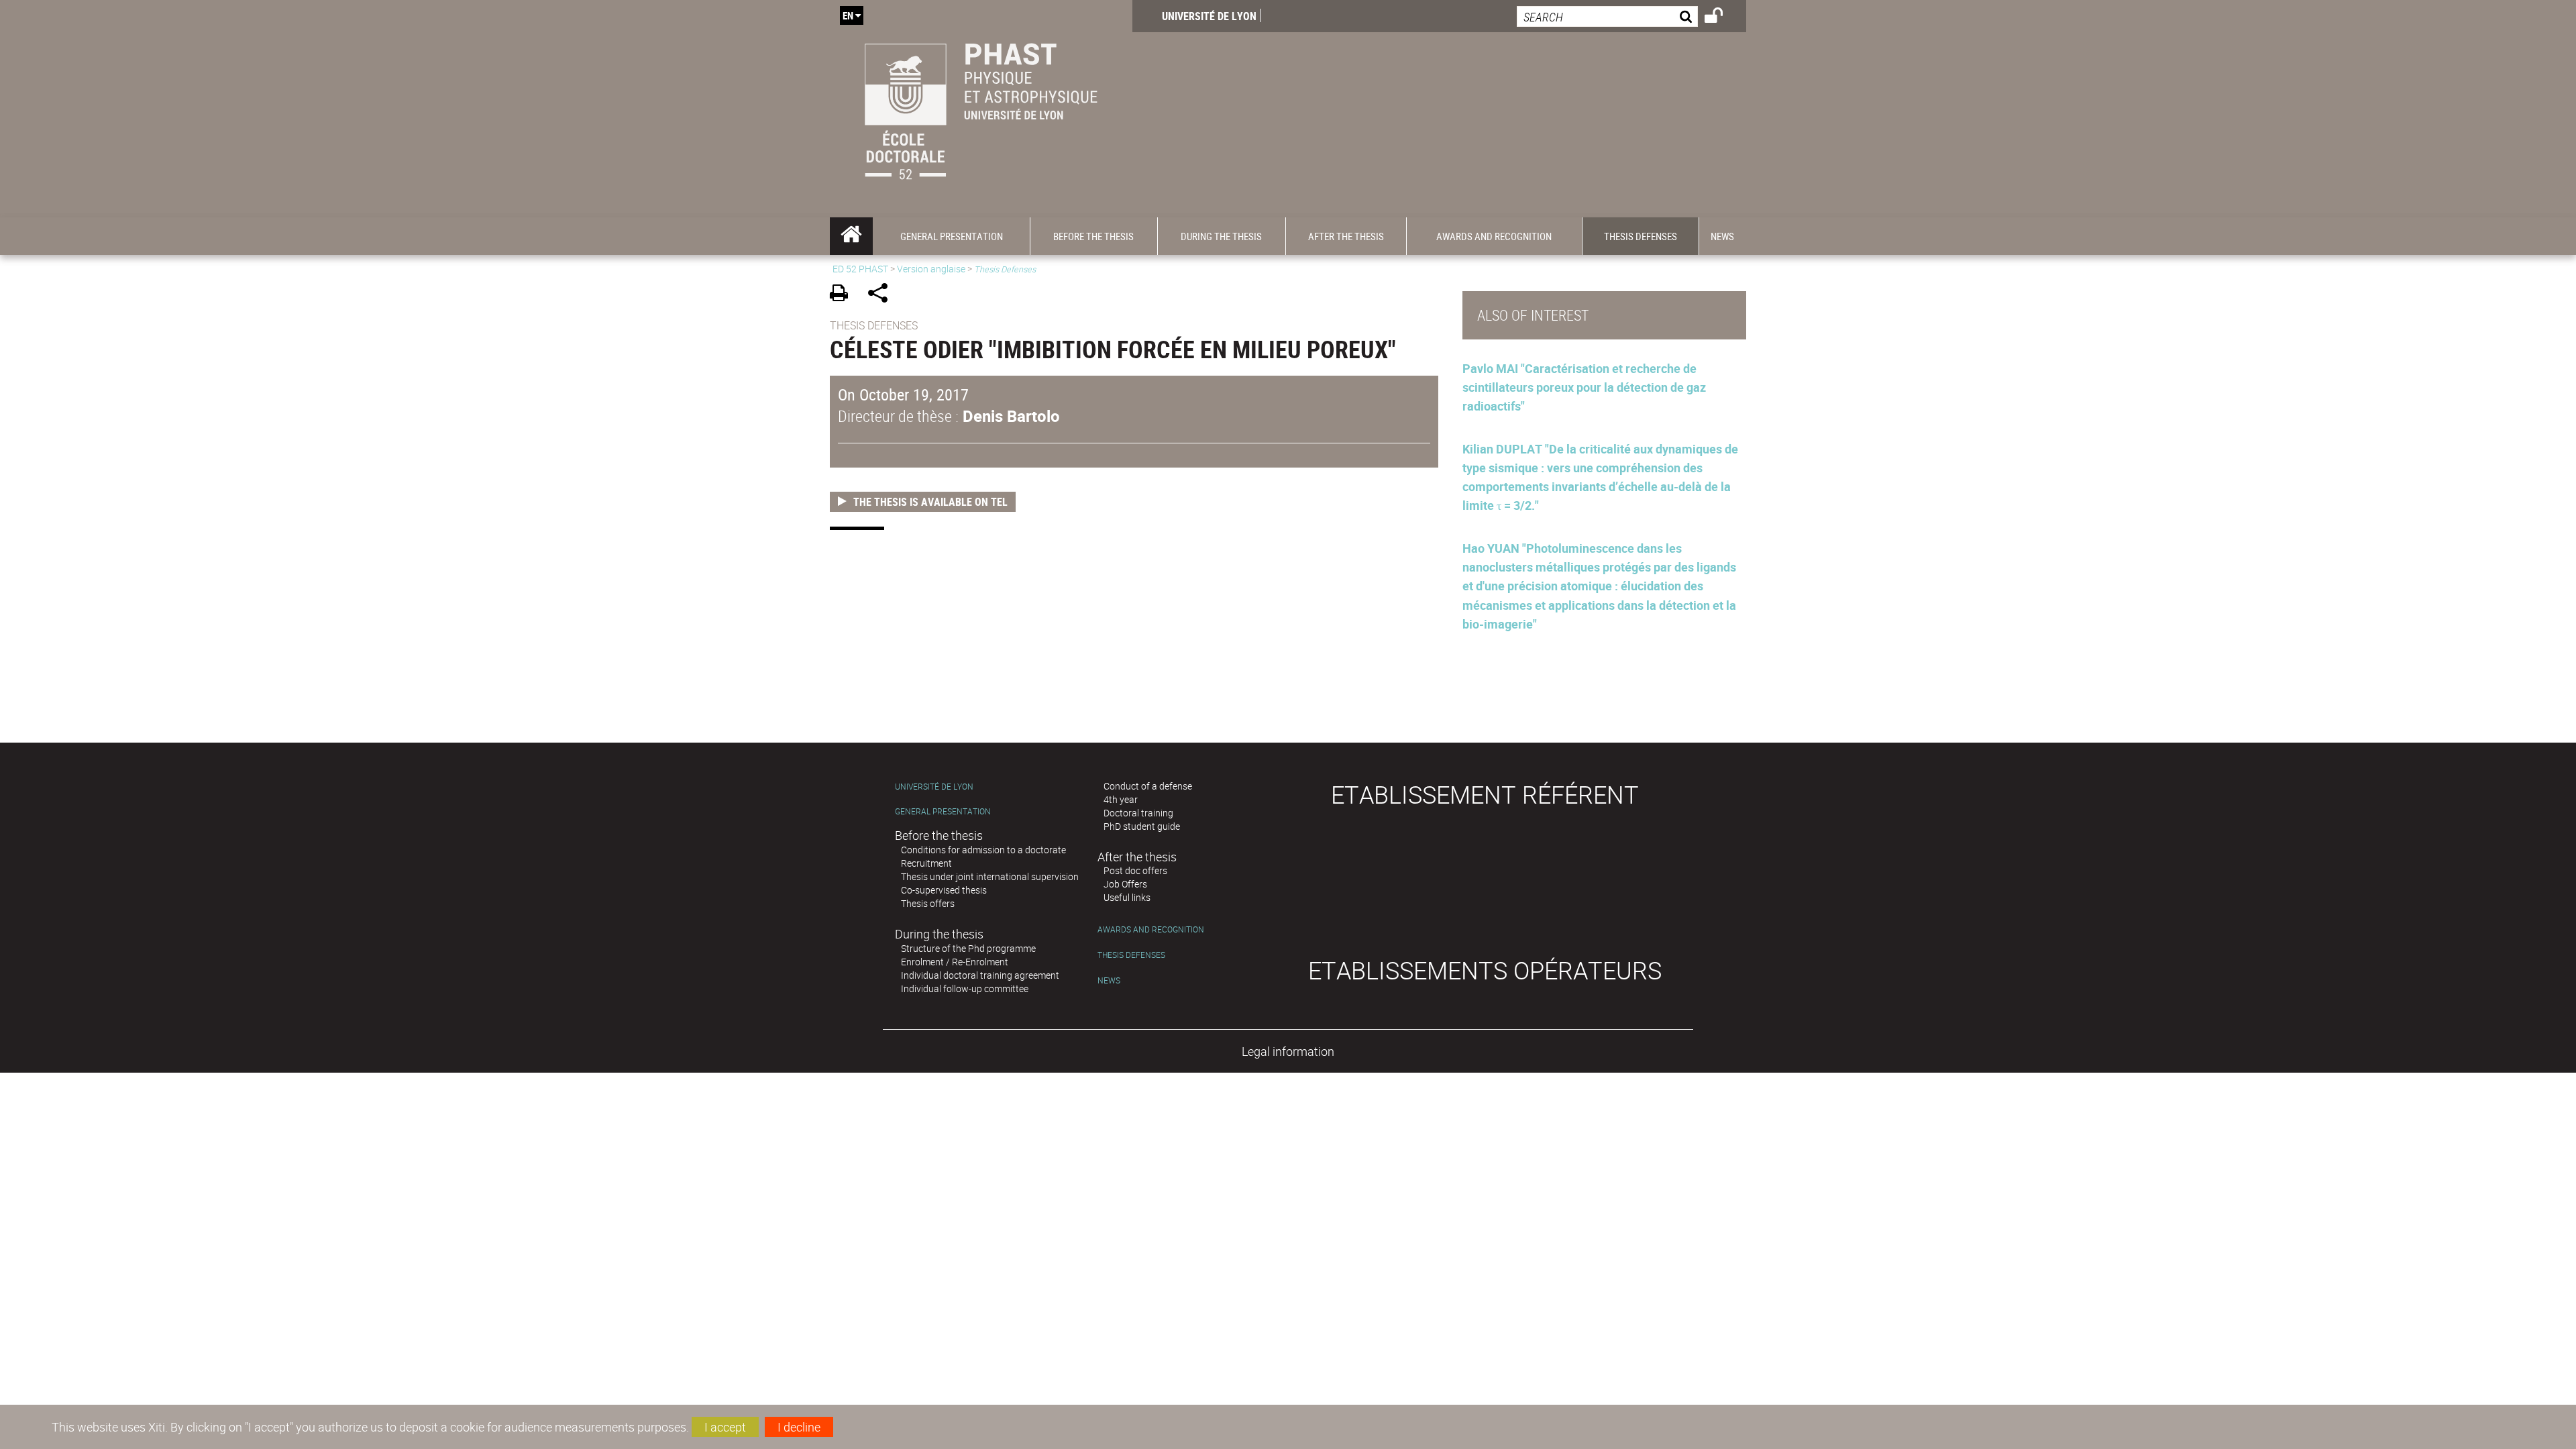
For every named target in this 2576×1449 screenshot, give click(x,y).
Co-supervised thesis (944, 890)
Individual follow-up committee (965, 988)
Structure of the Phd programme (968, 948)
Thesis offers (928, 903)
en (848, 15)
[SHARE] (882, 295)
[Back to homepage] (981, 109)
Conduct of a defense (1148, 786)
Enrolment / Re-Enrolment (955, 962)
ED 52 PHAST (860, 269)
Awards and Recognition (1151, 929)
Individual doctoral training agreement (980, 975)
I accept (725, 1427)
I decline (799, 1427)
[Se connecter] (1722, 17)
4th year (1121, 799)
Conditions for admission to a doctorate (983, 850)
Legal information (1288, 1051)
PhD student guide (1142, 826)
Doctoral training (1138, 813)
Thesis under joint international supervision (990, 876)
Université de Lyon (1209, 16)
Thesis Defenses (1131, 955)
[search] (1607, 16)
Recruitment (926, 863)
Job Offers (1125, 884)
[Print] (844, 295)
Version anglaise (931, 269)
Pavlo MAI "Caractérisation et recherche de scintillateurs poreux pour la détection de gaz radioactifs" (1584, 387)
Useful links (1127, 897)
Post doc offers (1135, 870)
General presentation (943, 811)
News (1109, 980)
